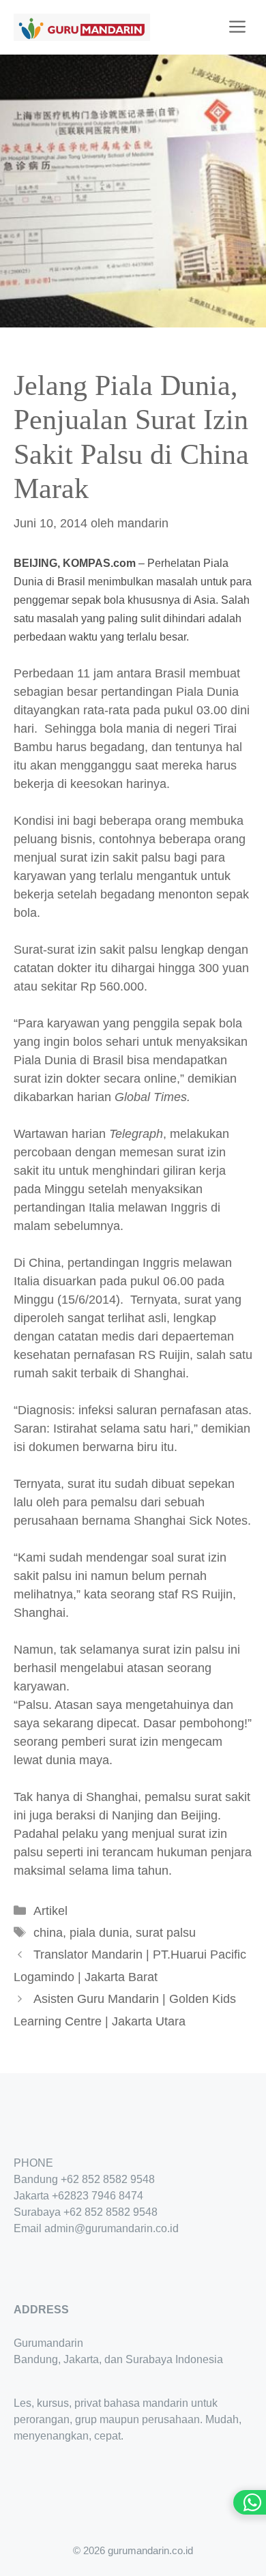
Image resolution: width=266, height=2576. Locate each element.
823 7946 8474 (107, 2196)
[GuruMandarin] (82, 27)
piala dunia (99, 1933)
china (48, 1933)
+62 (61, 2196)
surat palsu (166, 1933)
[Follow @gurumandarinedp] (19, 2269)
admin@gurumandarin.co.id (112, 2228)
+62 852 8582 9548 (108, 2179)
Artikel (50, 1911)
